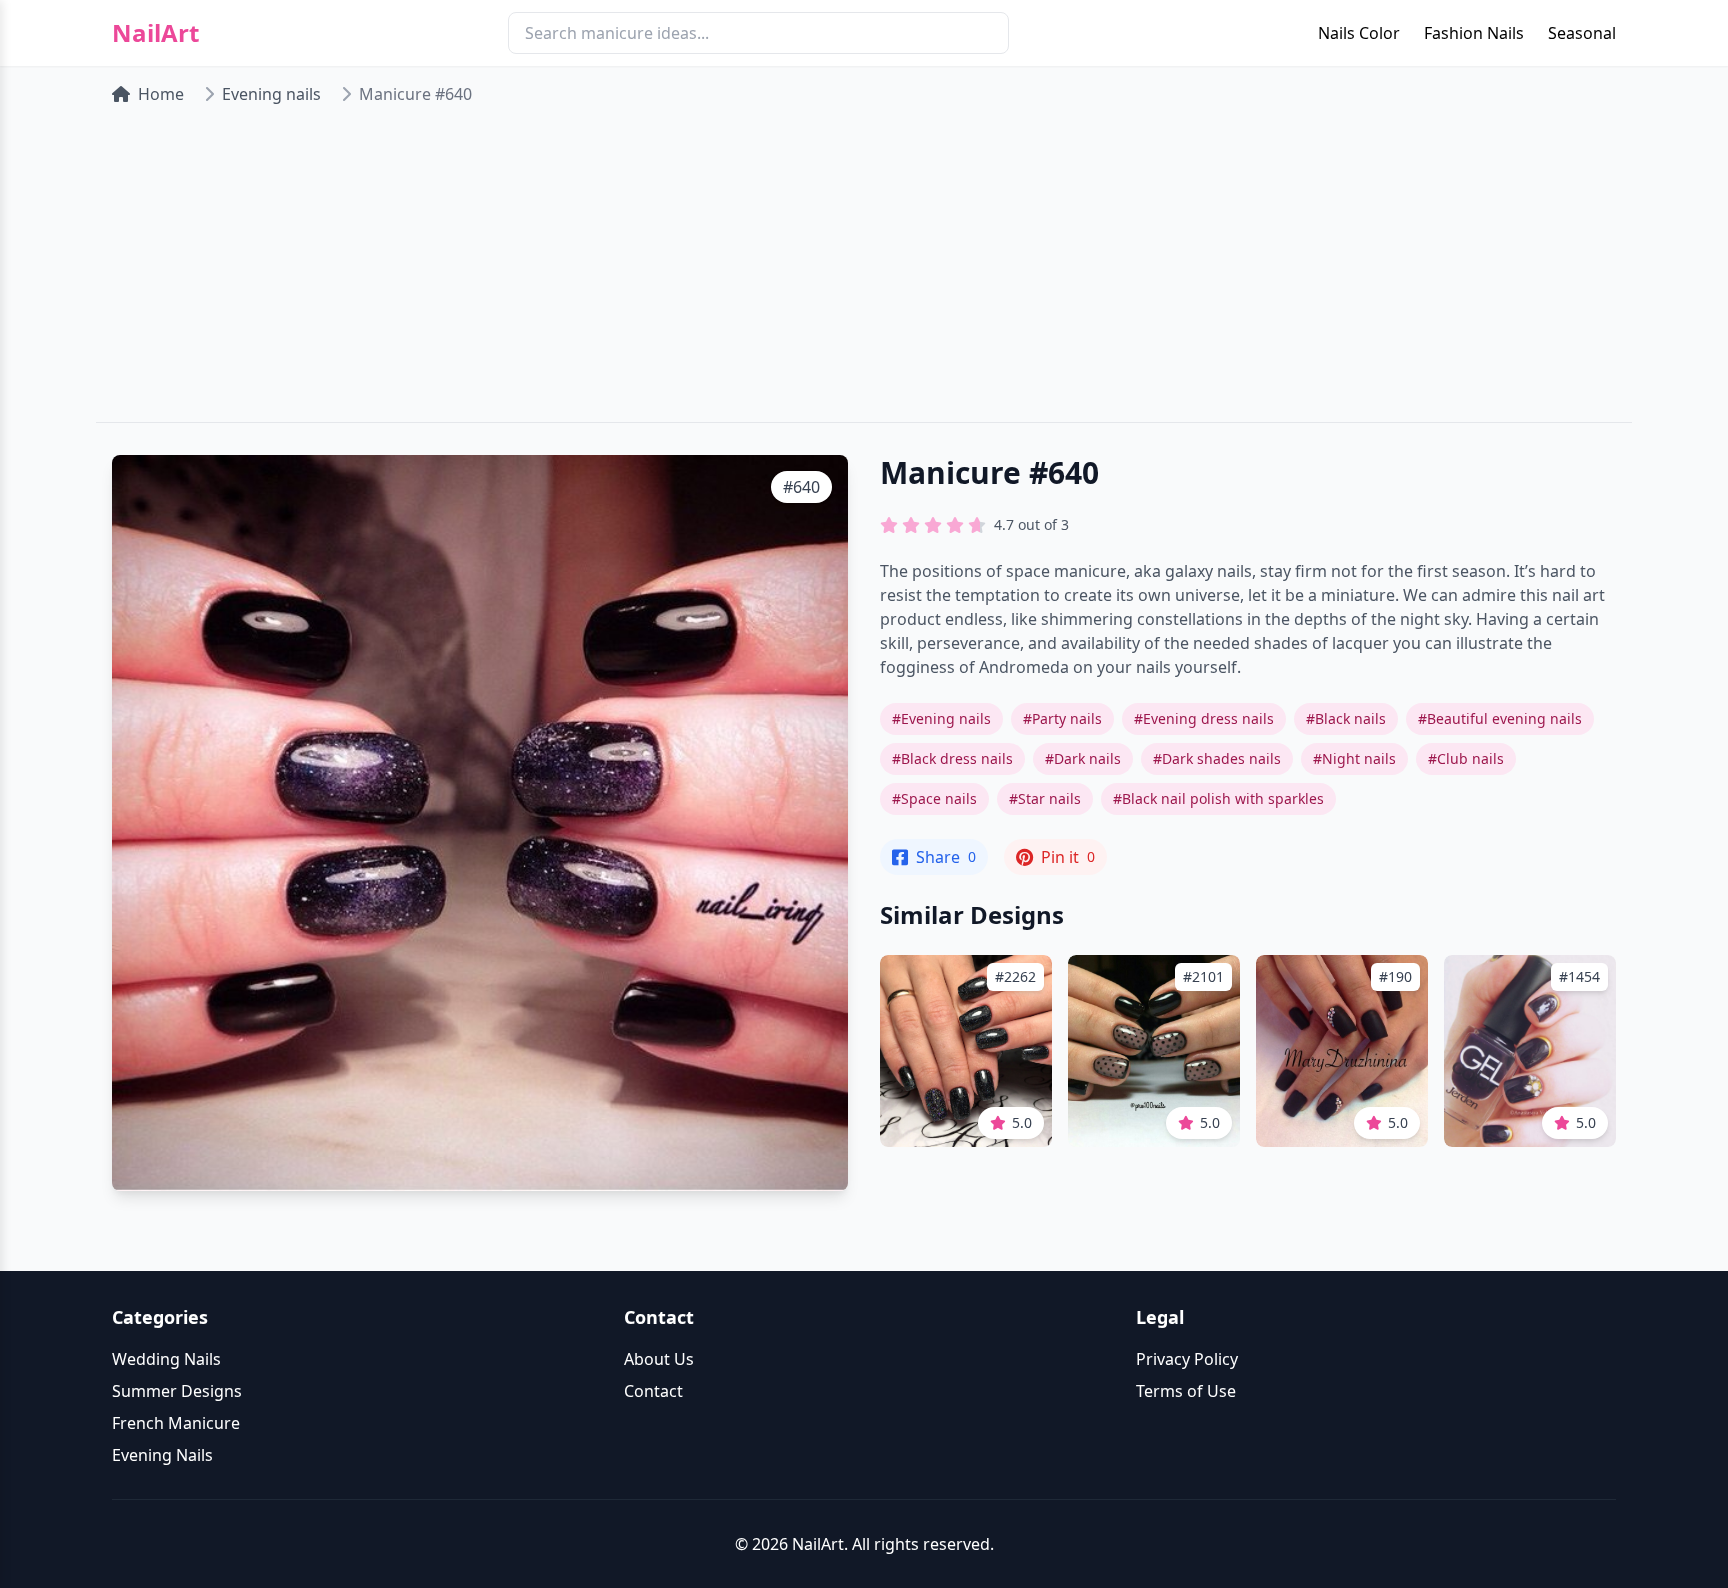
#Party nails (1062, 718)
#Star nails (1045, 798)
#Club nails (1466, 758)
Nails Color (1359, 33)
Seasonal (1582, 33)
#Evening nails (941, 718)
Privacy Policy (1187, 1359)
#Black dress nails (952, 758)
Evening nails (271, 94)
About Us (659, 1359)
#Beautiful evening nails (1500, 718)
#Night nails (1354, 758)
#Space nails (934, 798)
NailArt (155, 33)
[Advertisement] (864, 272)
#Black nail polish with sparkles (1218, 798)
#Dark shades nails (1217, 758)
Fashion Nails (1474, 33)
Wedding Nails (166, 1359)
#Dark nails (1083, 758)
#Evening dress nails (1204, 718)
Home (161, 94)
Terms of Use (1186, 1391)
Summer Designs (177, 1391)
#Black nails (1346, 718)
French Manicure (176, 1423)
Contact (653, 1391)
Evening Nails (162, 1455)
